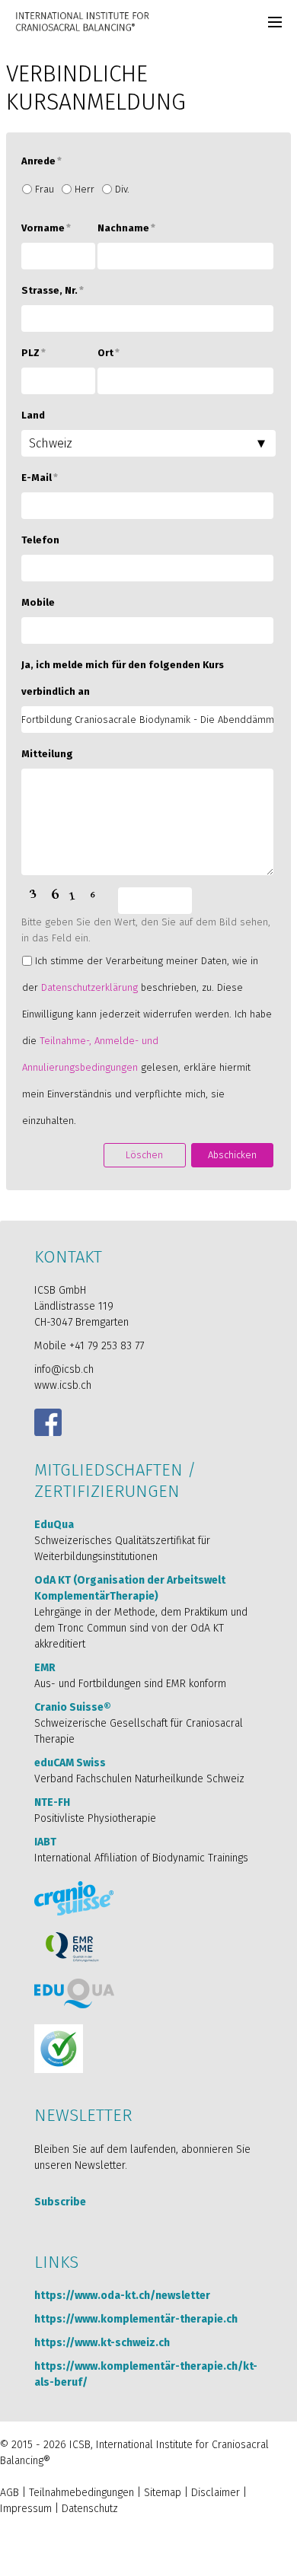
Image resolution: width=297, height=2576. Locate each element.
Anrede (42, 161)
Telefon (40, 540)
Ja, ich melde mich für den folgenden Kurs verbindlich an (123, 678)
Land (33, 415)
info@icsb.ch (64, 1369)
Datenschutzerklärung (89, 987)
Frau (45, 189)
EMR (45, 1668)
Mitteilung (47, 754)
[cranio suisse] (74, 1898)
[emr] (73, 1947)
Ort (109, 353)
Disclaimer (216, 2493)
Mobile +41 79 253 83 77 (89, 1346)
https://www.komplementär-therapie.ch (136, 2319)
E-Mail (40, 478)
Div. (122, 189)
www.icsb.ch (63, 1385)
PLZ (34, 353)
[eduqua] (74, 1993)
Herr (85, 189)
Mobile (38, 602)
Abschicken (232, 1155)
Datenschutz (90, 2509)
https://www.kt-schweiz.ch (102, 2343)
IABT (45, 1842)
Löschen (144, 1155)
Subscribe (60, 2202)
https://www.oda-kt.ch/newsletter (122, 2296)
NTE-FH (52, 1802)
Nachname (126, 228)
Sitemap (163, 2493)
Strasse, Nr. (53, 290)
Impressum (26, 2509)
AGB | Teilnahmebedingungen (67, 2493)
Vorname (46, 228)
